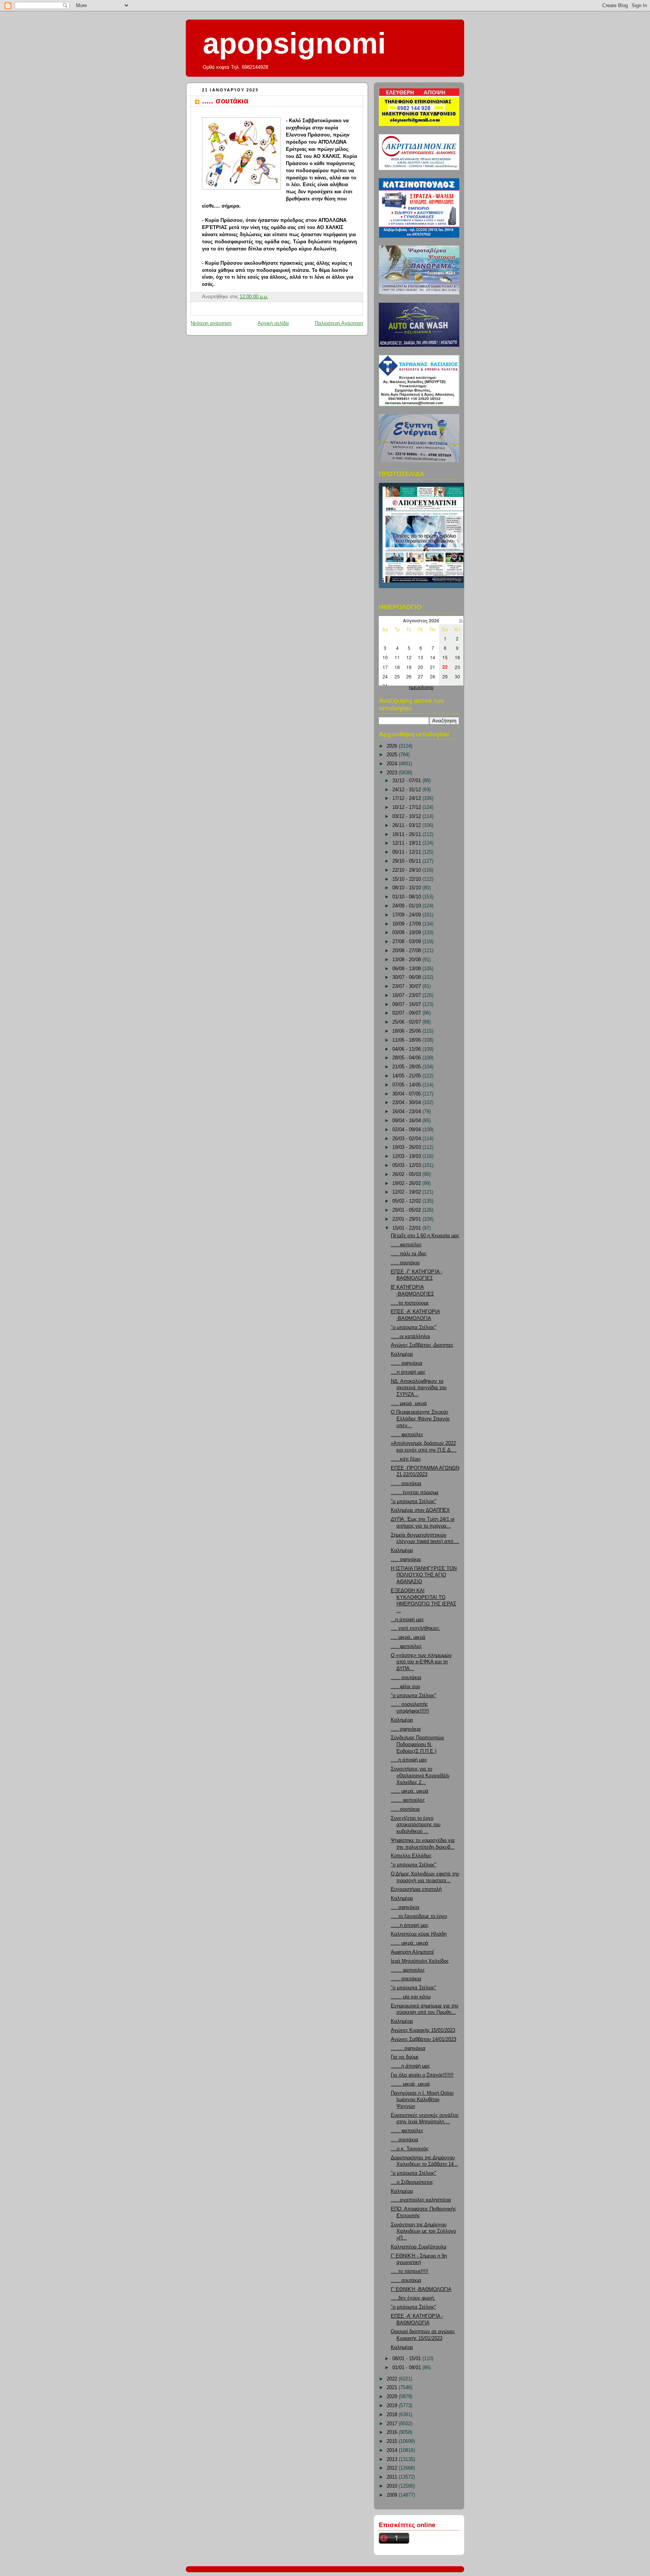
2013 (393, 2459)
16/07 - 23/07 (407, 995)
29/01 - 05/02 (407, 1210)
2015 (393, 2441)
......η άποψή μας (410, 1925)
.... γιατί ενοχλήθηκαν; (415, 1628)
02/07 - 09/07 (407, 1013)
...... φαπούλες (407, 1435)
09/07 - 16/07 (407, 1004)
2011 (393, 2477)
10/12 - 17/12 (407, 807)
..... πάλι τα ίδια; (409, 1254)
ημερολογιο (421, 687)
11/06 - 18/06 (407, 1040)
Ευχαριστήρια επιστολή (416, 1889)
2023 (393, 773)
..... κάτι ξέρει (406, 1459)
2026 (393, 746)
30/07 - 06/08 (407, 977)
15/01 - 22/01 (407, 1228)
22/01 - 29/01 (407, 1219)
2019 (393, 2406)
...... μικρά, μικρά (410, 1791)
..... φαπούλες (406, 1245)
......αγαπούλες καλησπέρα (421, 2200)
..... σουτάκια (225, 101)
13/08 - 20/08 (407, 960)
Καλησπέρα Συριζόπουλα (419, 2247)
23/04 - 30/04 (407, 1103)
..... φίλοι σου (405, 1687)
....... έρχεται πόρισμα (415, 1493)
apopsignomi (294, 43)
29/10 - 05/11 (407, 861)
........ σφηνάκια (408, 2048)
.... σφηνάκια (405, 1907)
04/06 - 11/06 (407, 1049)
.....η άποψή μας (409, 1760)
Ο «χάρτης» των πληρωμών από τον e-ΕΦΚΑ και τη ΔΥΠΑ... (421, 1662)
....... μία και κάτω (411, 1997)
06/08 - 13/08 (407, 969)
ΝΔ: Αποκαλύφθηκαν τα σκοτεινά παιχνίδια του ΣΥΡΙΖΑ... (419, 1388)
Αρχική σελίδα (273, 323)
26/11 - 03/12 (407, 825)
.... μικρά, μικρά (408, 1637)
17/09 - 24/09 (407, 915)
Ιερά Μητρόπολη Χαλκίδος (420, 1961)
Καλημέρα (402, 1354)
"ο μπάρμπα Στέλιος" (414, 1327)
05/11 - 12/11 (407, 852)
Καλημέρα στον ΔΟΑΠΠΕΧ (420, 1510)
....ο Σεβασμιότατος (412, 2182)
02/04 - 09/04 (407, 1130)
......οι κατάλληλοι (410, 1337)
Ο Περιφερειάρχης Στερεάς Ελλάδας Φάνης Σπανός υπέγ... (420, 1419)
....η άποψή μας (408, 1372)
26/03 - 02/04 (407, 1139)
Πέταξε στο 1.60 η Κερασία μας (425, 1236)
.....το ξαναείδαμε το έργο (419, 1916)
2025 (393, 755)
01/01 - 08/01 (407, 2368)
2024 (393, 764)
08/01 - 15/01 (407, 2359)
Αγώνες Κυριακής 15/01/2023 (423, 2030)
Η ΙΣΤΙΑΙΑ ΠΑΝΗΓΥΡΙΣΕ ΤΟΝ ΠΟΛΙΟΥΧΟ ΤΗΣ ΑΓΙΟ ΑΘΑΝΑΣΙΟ (424, 1575)
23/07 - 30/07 (407, 986)
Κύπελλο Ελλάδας (411, 1856)
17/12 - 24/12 (407, 798)
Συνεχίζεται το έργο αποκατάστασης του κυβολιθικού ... (416, 1825)
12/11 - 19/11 (407, 843)
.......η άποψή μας (410, 2066)
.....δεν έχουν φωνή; (413, 2298)
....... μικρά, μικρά (410, 2084)
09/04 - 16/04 (407, 1121)
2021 (393, 2388)
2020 (393, 2397)
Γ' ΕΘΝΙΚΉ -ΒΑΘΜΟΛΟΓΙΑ (421, 2289)
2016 (393, 2432)
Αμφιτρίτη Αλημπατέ (412, 1952)
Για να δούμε (405, 2057)
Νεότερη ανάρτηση (211, 323)
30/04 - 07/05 (407, 1094)
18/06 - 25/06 (407, 1031)
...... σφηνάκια (407, 1363)
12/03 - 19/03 (407, 1156)
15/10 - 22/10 (407, 879)
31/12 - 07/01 (407, 781)
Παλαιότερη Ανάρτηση (339, 323)
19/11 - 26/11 (407, 834)
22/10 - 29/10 (407, 870)
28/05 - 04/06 (407, 1058)
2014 (393, 2450)
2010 (393, 2486)
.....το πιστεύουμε (410, 1303)
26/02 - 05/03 (407, 1174)
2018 (393, 2415)
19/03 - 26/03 (407, 1147)
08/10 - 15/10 (407, 888)
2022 (393, 2379)
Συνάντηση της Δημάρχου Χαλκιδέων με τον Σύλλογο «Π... (423, 2231)
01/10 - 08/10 (407, 897)
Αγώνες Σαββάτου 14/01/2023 (424, 2039)
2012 (393, 2468)
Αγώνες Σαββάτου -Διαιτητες (422, 1345)
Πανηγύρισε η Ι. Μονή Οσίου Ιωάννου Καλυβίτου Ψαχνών (422, 2100)
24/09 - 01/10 (407, 906)
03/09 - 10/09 (407, 933)
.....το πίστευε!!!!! (410, 2271)
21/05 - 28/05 (407, 1067)
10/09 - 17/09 (407, 924)
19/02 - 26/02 (407, 1183)
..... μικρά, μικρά (409, 1403)
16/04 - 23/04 (407, 1112)
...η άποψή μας (407, 1620)
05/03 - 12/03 (407, 1165)
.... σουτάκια (405, 2140)
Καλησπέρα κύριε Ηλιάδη (419, 1934)
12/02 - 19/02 (407, 1192)
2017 (393, 2424)
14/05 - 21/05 (407, 1076)
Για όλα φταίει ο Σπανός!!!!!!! (422, 2075)
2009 (393, 2495)
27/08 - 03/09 (407, 942)
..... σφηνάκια (406, 1560)
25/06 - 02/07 (407, 1022)
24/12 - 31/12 (407, 790)
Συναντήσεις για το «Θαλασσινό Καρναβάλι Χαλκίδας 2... (420, 1776)
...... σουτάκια (406, 1484)
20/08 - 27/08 (407, 951)
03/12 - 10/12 (407, 816)
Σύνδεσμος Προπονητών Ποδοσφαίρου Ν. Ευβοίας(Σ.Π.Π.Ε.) (418, 1744)
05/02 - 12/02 (407, 1201)
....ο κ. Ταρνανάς (410, 2149)
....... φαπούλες (408, 1800)
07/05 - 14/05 (407, 1085)
